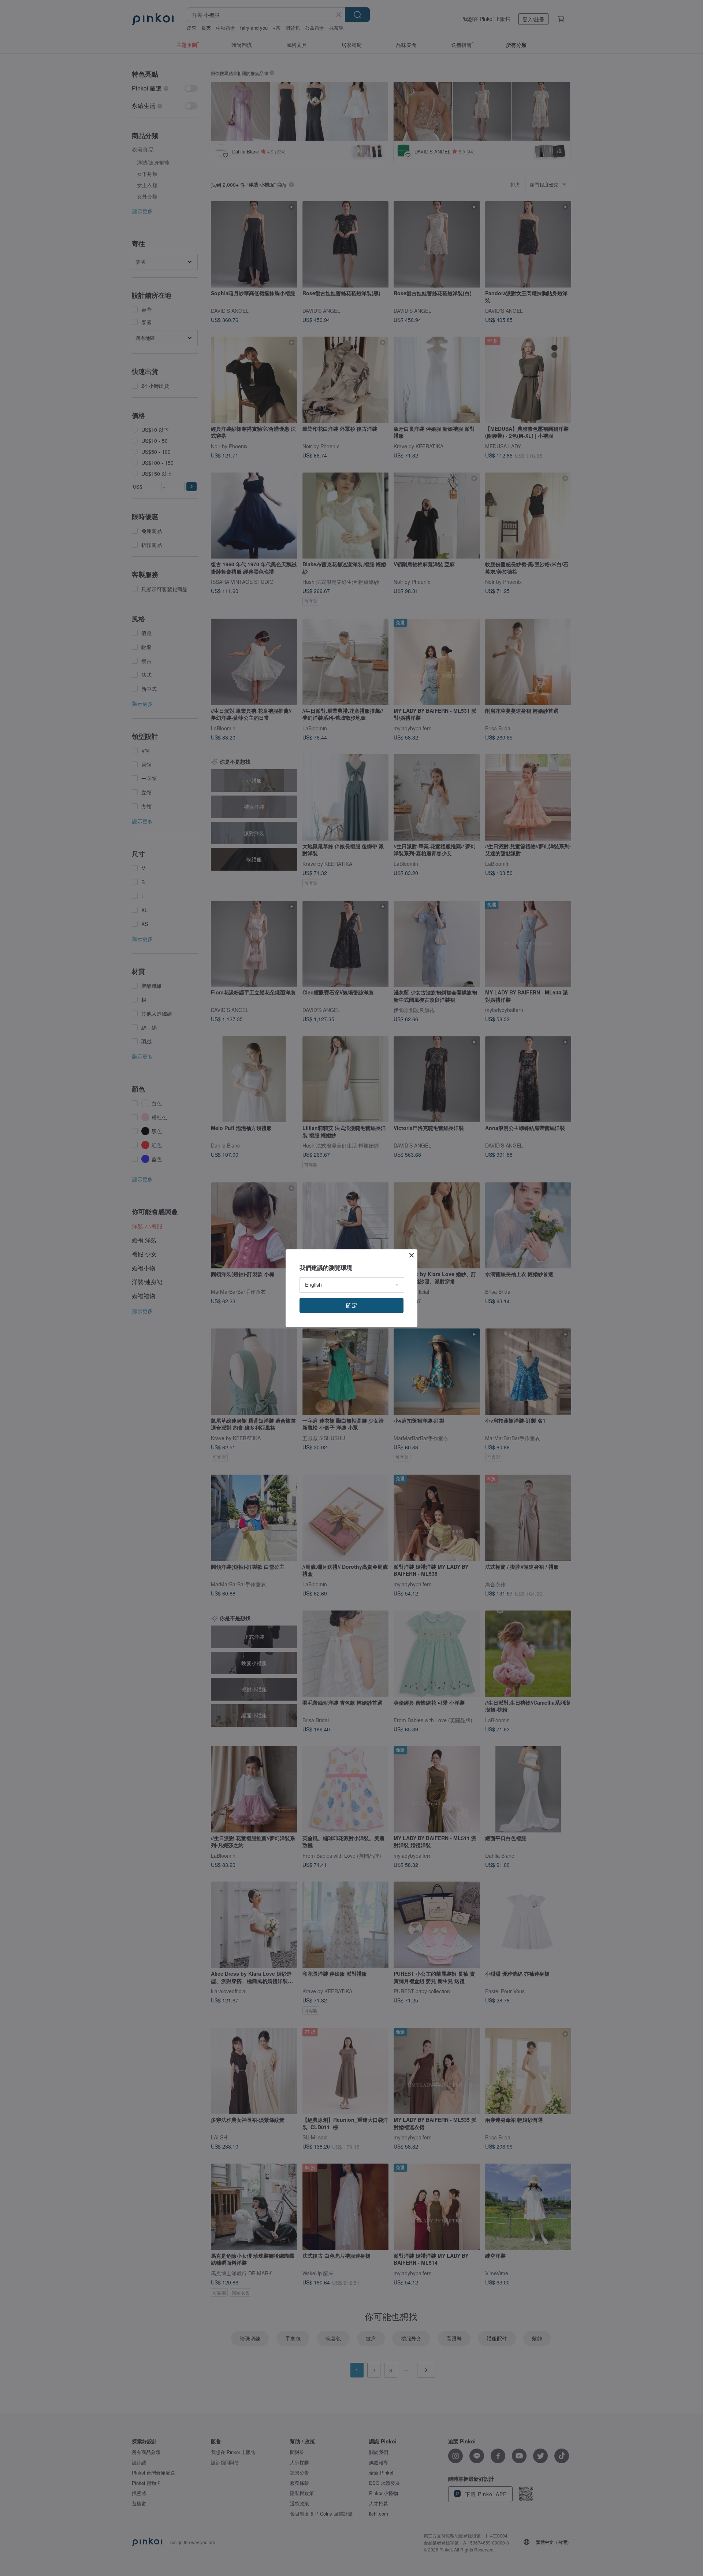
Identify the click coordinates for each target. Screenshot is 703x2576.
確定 (351, 1305)
